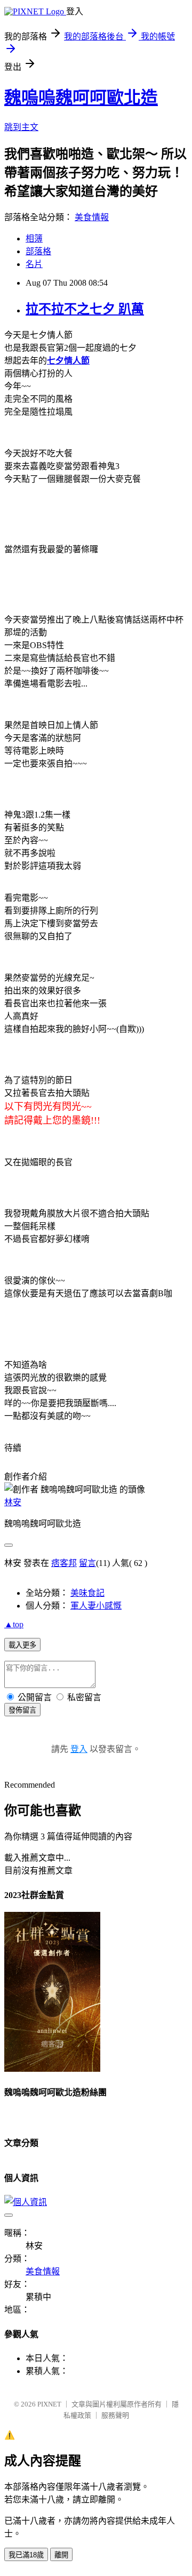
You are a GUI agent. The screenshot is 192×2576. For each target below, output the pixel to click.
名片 (34, 264)
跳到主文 (21, 127)
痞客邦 (64, 1563)
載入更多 (22, 1645)
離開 (61, 2555)
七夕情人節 (68, 361)
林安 (13, 1502)
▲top (14, 1624)
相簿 (34, 239)
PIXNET (49, 2404)
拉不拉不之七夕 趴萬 (85, 309)
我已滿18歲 (26, 2555)
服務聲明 (115, 2415)
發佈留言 (22, 1710)
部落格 (38, 251)
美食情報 (92, 217)
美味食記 (87, 1593)
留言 (87, 1563)
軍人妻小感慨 (96, 1606)
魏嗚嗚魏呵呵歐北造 (81, 98)
